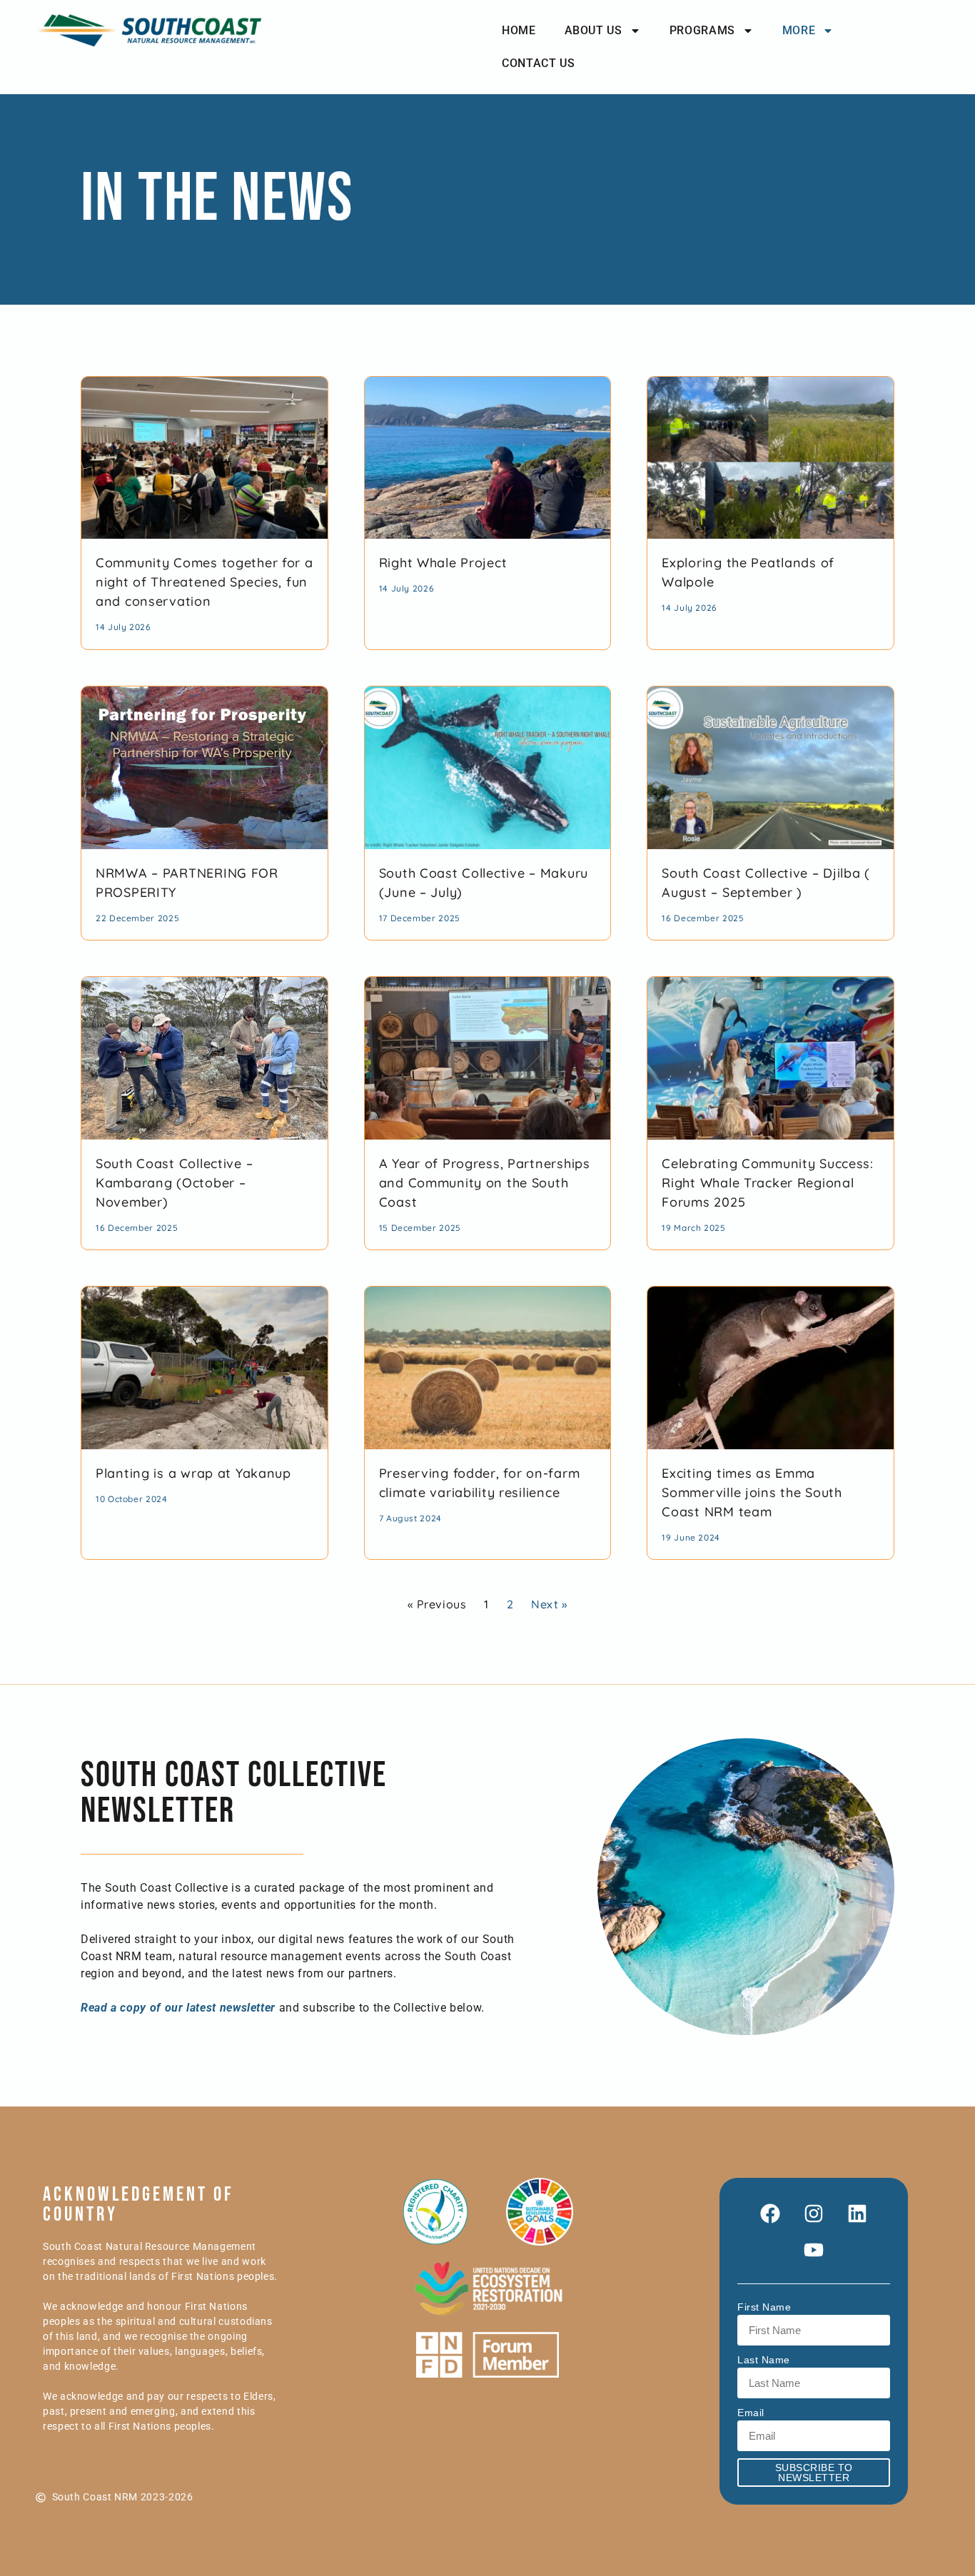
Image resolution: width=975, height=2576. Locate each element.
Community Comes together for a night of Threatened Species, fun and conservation (204, 582)
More (799, 30)
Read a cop (110, 2008)
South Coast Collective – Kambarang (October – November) (174, 1183)
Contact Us (538, 63)
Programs (702, 30)
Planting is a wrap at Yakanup (193, 1473)
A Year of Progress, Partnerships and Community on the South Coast (485, 1183)
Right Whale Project (443, 563)
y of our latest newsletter (208, 2008)
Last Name (764, 2360)
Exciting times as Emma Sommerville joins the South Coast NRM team (752, 1492)
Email (751, 2413)
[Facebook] (770, 2214)
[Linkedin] (857, 2214)
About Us (593, 30)
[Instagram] (814, 2214)
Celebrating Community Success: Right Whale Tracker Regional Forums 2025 (768, 1183)
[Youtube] (814, 2250)
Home (519, 30)
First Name (764, 2307)
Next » (549, 1604)
